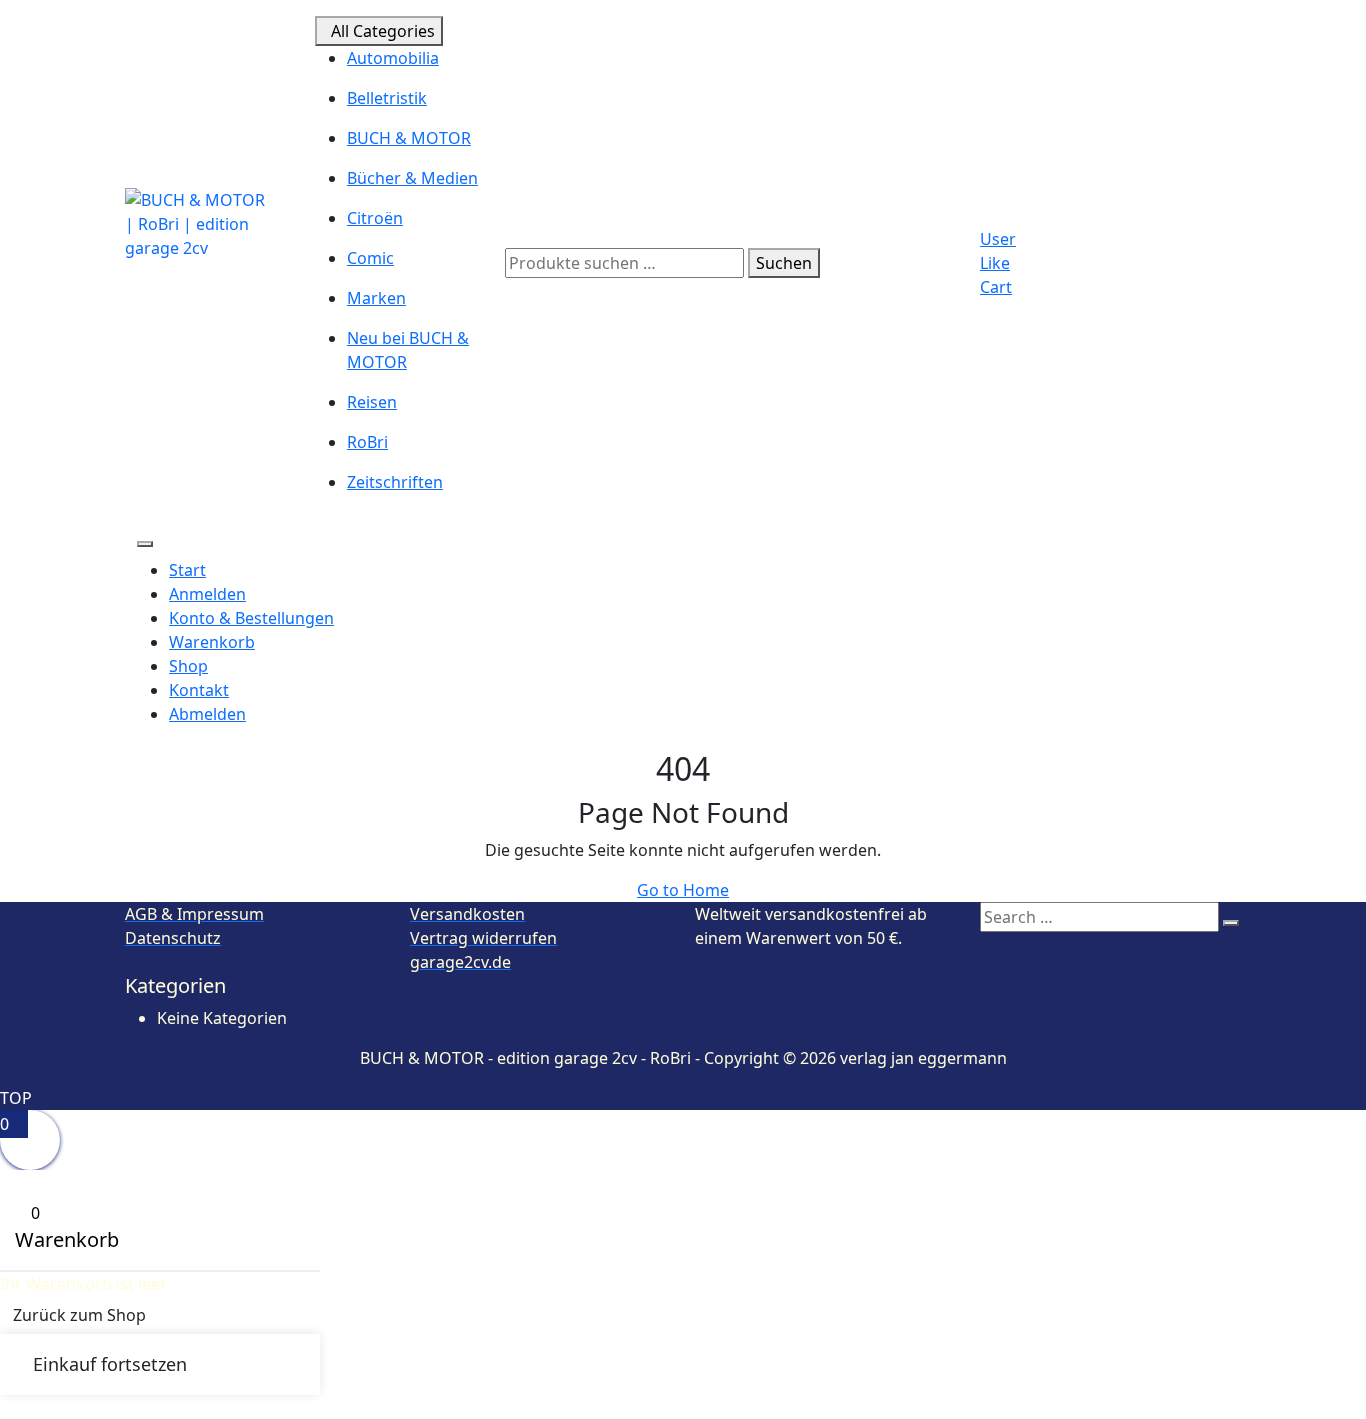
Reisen (372, 402)
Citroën (375, 218)
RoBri (367, 442)
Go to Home (683, 890)
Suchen (784, 263)
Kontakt (199, 690)
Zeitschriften (395, 482)
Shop (188, 666)
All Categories (383, 31)
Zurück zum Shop (79, 1315)
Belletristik (387, 98)
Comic (370, 258)
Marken (376, 298)
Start (187, 570)
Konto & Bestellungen (251, 618)
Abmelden (207, 714)
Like (995, 263)
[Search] (1231, 923)
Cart (996, 287)
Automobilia (393, 58)
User (998, 239)
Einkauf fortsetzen (110, 1364)
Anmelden (207, 594)
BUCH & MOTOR (409, 138)
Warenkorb (212, 642)
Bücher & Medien (412, 178)
